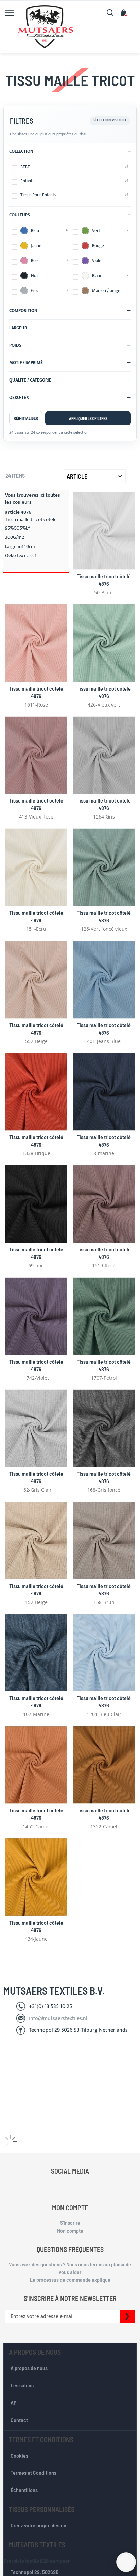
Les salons (22, 2385)
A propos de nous (29, 2368)
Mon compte (70, 2230)
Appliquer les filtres (88, 418)
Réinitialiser (26, 418)
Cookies (19, 2455)
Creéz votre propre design (38, 2525)
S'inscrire (70, 2223)
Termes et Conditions (33, 2472)
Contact (19, 2420)
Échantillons (24, 2490)
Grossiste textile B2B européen (37, 2561)
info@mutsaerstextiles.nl (58, 2018)
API (14, 2403)
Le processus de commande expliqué (70, 2279)
